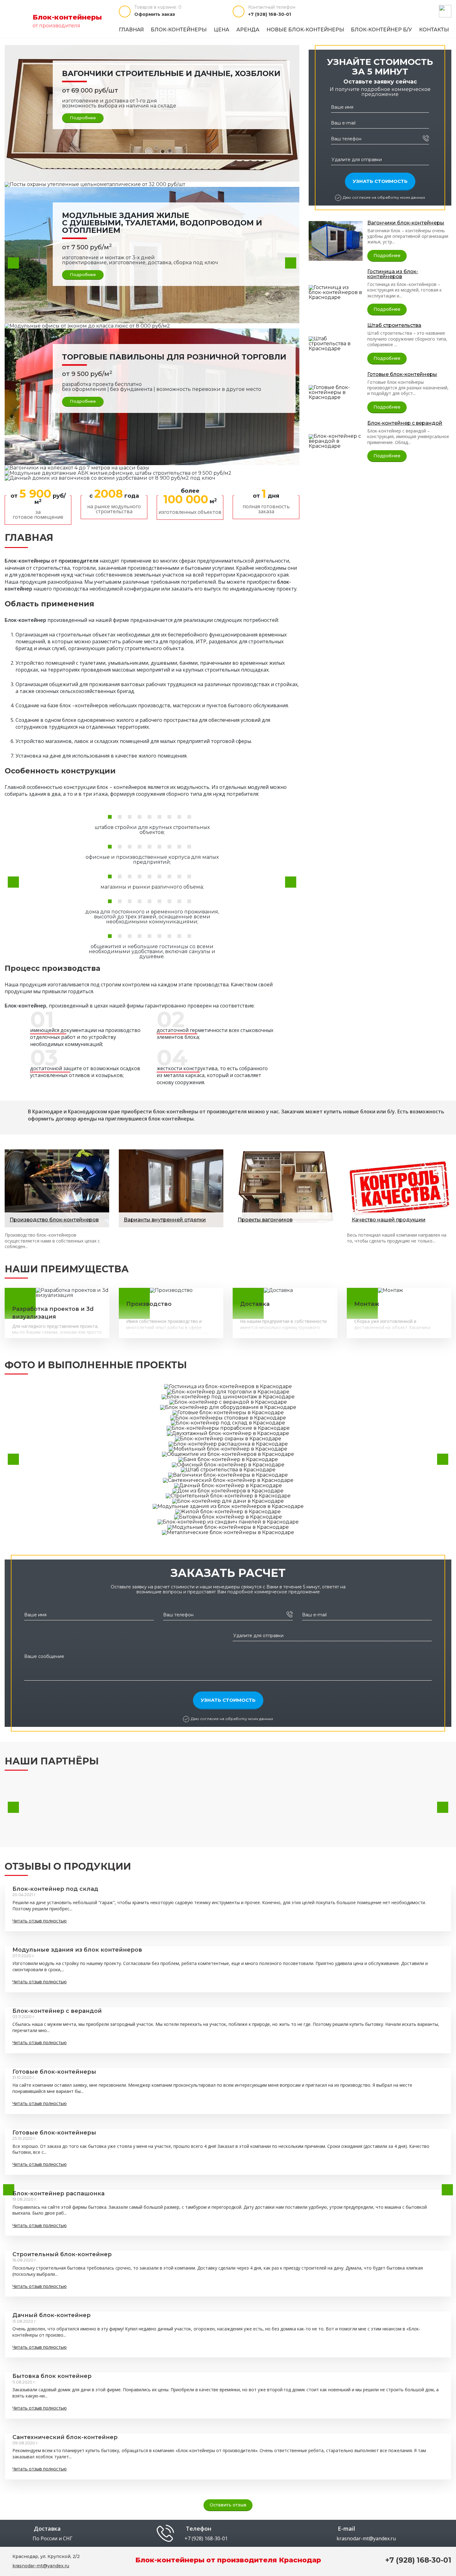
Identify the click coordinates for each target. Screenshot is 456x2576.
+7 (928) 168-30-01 (270, 14)
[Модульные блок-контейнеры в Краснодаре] (228, 1527)
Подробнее (83, 118)
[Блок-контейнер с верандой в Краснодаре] (336, 441)
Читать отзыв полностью (40, 1921)
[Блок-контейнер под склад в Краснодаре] (228, 1423)
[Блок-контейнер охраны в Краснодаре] (228, 1438)
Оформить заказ (155, 14)
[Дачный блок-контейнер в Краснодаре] (228, 1485)
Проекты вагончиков (265, 1220)
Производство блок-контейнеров (54, 1220)
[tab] (110, 817)
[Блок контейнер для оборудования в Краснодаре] (228, 1407)
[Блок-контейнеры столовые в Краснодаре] (228, 1417)
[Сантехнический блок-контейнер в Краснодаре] (228, 1480)
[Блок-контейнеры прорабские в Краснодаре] (228, 1428)
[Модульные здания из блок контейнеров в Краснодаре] (228, 1506)
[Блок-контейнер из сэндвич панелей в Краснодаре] (228, 1522)
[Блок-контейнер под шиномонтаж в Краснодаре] (228, 1397)
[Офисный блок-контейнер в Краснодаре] (228, 1464)
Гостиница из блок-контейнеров (393, 274)
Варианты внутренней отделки (165, 1220)
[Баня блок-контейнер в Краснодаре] (228, 1459)
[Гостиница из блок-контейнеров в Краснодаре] (336, 292)
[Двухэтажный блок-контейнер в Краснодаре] (228, 1433)
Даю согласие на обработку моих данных (384, 197)
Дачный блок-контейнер (51, 2315)
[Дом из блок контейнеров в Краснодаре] (228, 1490)
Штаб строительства (394, 325)
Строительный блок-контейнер (62, 2254)
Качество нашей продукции (389, 1220)
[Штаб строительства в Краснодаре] (336, 343)
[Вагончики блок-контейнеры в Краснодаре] (336, 240)
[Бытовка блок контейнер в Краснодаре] (228, 1517)
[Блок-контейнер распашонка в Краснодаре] (228, 1444)
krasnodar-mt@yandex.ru (366, 2538)
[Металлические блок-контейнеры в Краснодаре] (228, 1532)
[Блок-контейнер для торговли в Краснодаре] (228, 1391)
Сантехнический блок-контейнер (65, 2437)
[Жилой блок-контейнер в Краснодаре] (228, 1511)
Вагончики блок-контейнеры (406, 223)
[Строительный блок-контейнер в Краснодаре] (228, 1496)
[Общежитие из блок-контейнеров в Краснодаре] (228, 1454)
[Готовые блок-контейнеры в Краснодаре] (336, 392)
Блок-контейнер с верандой (405, 423)
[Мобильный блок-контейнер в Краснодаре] (228, 1449)
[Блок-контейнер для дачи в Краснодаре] (228, 1501)
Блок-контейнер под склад (55, 1889)
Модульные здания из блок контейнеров (77, 1950)
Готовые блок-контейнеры (402, 374)
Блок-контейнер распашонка (58, 2193)
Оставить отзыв (228, 2505)
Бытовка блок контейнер (52, 2376)
